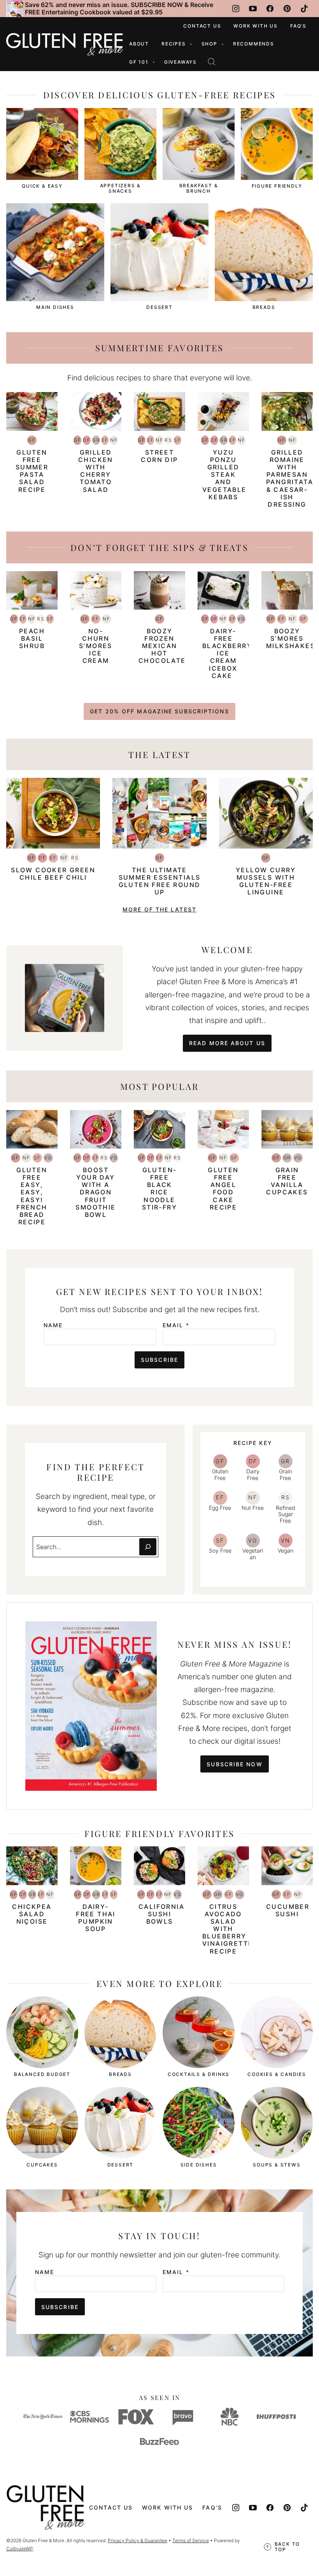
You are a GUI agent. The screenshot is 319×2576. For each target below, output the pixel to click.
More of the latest (159, 909)
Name (53, 1325)
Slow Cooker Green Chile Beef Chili (53, 874)
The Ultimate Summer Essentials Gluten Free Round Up (160, 881)
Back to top (287, 2547)
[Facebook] (270, 9)
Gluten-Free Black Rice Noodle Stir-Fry (159, 1189)
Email (176, 1325)
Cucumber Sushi (288, 1910)
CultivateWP (20, 2549)
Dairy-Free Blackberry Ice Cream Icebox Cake (227, 653)
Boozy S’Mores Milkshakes (291, 638)
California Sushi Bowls (161, 1914)
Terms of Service (191, 2540)
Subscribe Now (234, 1764)
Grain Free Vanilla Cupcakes (287, 1181)
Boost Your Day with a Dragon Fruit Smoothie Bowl (96, 1192)
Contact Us (202, 26)
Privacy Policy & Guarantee (138, 2540)
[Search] (212, 62)
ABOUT (139, 44)
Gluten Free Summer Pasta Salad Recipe (32, 471)
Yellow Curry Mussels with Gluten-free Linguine (266, 881)
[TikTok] (304, 9)
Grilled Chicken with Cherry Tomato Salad (96, 471)
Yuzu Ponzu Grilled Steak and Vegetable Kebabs (224, 475)
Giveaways (181, 62)
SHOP (209, 44)
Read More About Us (227, 1043)
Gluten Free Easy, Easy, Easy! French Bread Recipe (32, 1196)
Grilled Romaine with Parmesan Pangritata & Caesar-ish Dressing (290, 478)
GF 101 (139, 62)
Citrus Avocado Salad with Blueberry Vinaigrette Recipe (228, 1929)
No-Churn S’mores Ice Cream (96, 646)
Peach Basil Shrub (32, 638)
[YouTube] (253, 9)
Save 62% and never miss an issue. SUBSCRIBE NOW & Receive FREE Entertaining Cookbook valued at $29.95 (119, 8)
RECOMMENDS (254, 44)
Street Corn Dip (159, 456)
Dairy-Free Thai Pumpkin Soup (96, 1918)
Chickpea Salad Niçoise (32, 1914)
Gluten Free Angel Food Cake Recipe (223, 1189)
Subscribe (159, 1360)
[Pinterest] (287, 9)
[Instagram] (236, 9)
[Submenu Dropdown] (191, 44)
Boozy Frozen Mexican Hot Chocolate (162, 646)
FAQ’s (298, 26)
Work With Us (256, 26)
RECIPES (174, 44)
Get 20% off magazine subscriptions (159, 711)
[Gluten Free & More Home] (65, 44)
